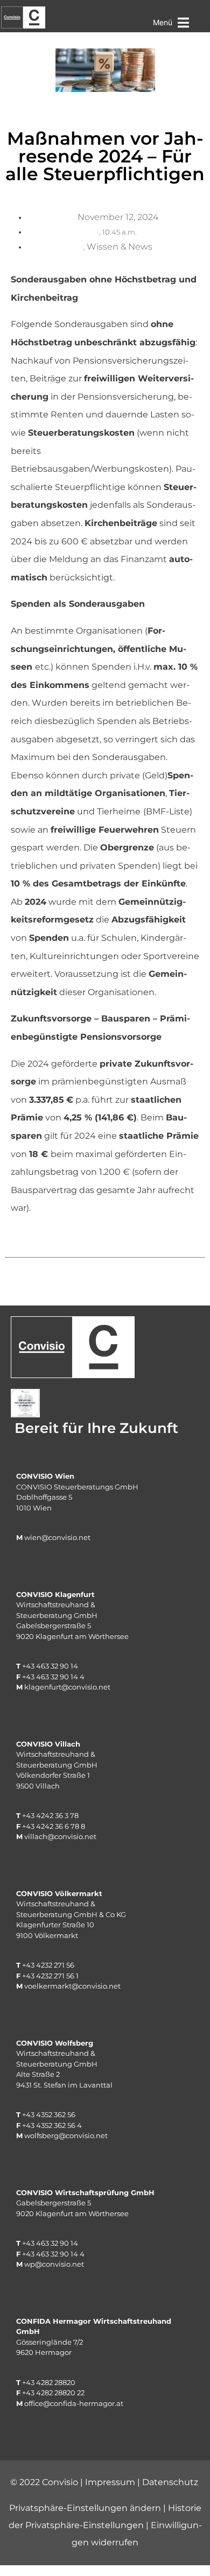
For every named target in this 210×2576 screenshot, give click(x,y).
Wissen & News (120, 247)
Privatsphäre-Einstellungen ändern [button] (85, 2508)
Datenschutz (170, 2482)
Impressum (110, 2482)
